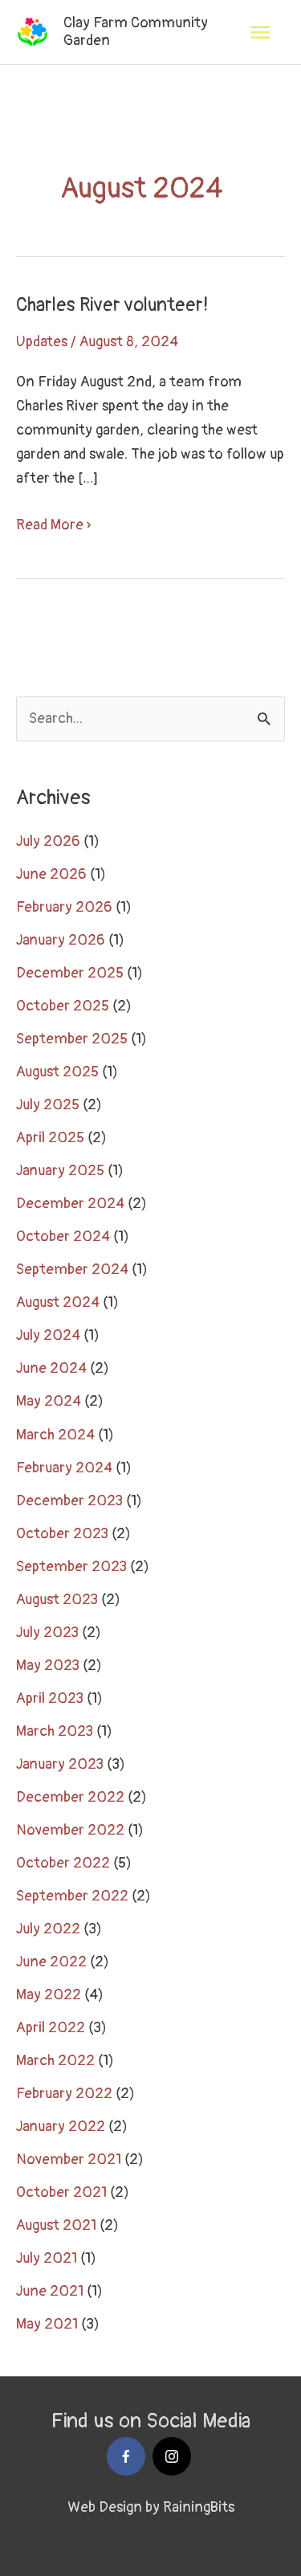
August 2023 (57, 1600)
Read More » (53, 524)
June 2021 (50, 2291)
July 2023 (47, 1633)
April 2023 (50, 1698)
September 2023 (71, 1567)
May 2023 (48, 1666)
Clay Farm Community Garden (136, 32)
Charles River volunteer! (112, 305)
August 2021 (56, 2225)
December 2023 (69, 1501)
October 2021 (61, 2192)
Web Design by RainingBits (151, 2507)
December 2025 (70, 973)
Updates (42, 342)
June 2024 (51, 1368)
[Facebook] (126, 2456)
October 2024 (63, 1237)
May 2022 (49, 1995)
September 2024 (72, 1270)
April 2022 (51, 2028)
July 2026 (48, 841)
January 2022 (61, 2127)
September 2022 (72, 1896)
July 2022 (48, 1929)
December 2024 (70, 1204)
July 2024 (48, 1335)
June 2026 (51, 874)
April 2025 (50, 1138)
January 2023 (60, 1764)
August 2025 (57, 1072)
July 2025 (48, 1105)
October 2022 (63, 1863)
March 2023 (55, 1731)
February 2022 (64, 2094)
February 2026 (64, 907)
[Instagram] (172, 2456)
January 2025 (60, 1171)
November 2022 (70, 1830)
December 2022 (70, 1797)
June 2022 (51, 1962)
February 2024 (64, 1468)
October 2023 (62, 1534)
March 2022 (55, 2061)
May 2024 (49, 1401)
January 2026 (61, 940)
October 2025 (63, 1006)
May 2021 (47, 2324)
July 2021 (47, 2258)
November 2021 (69, 2160)
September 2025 (72, 1039)
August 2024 (58, 1302)
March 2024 (55, 1435)
